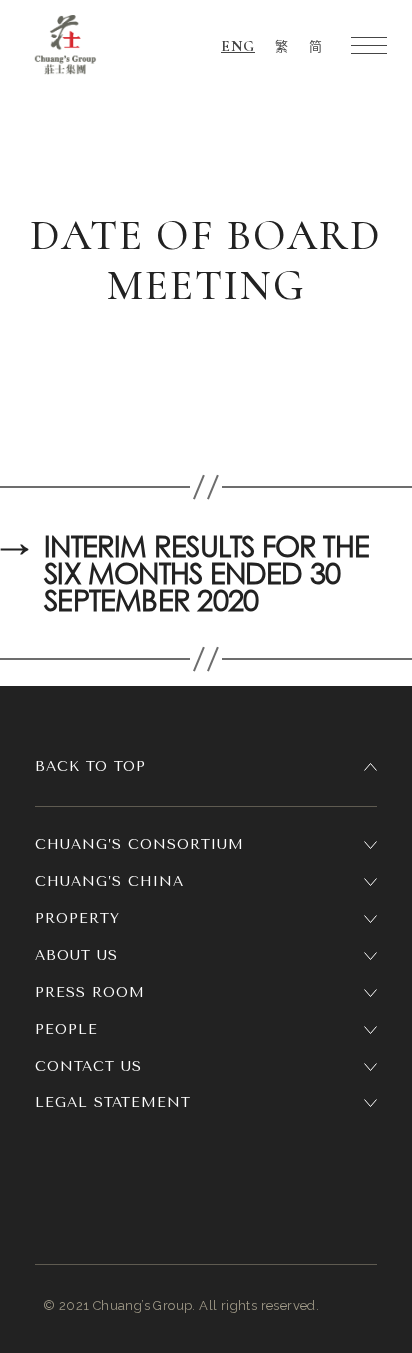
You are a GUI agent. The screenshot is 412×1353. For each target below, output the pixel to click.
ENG (238, 46)
